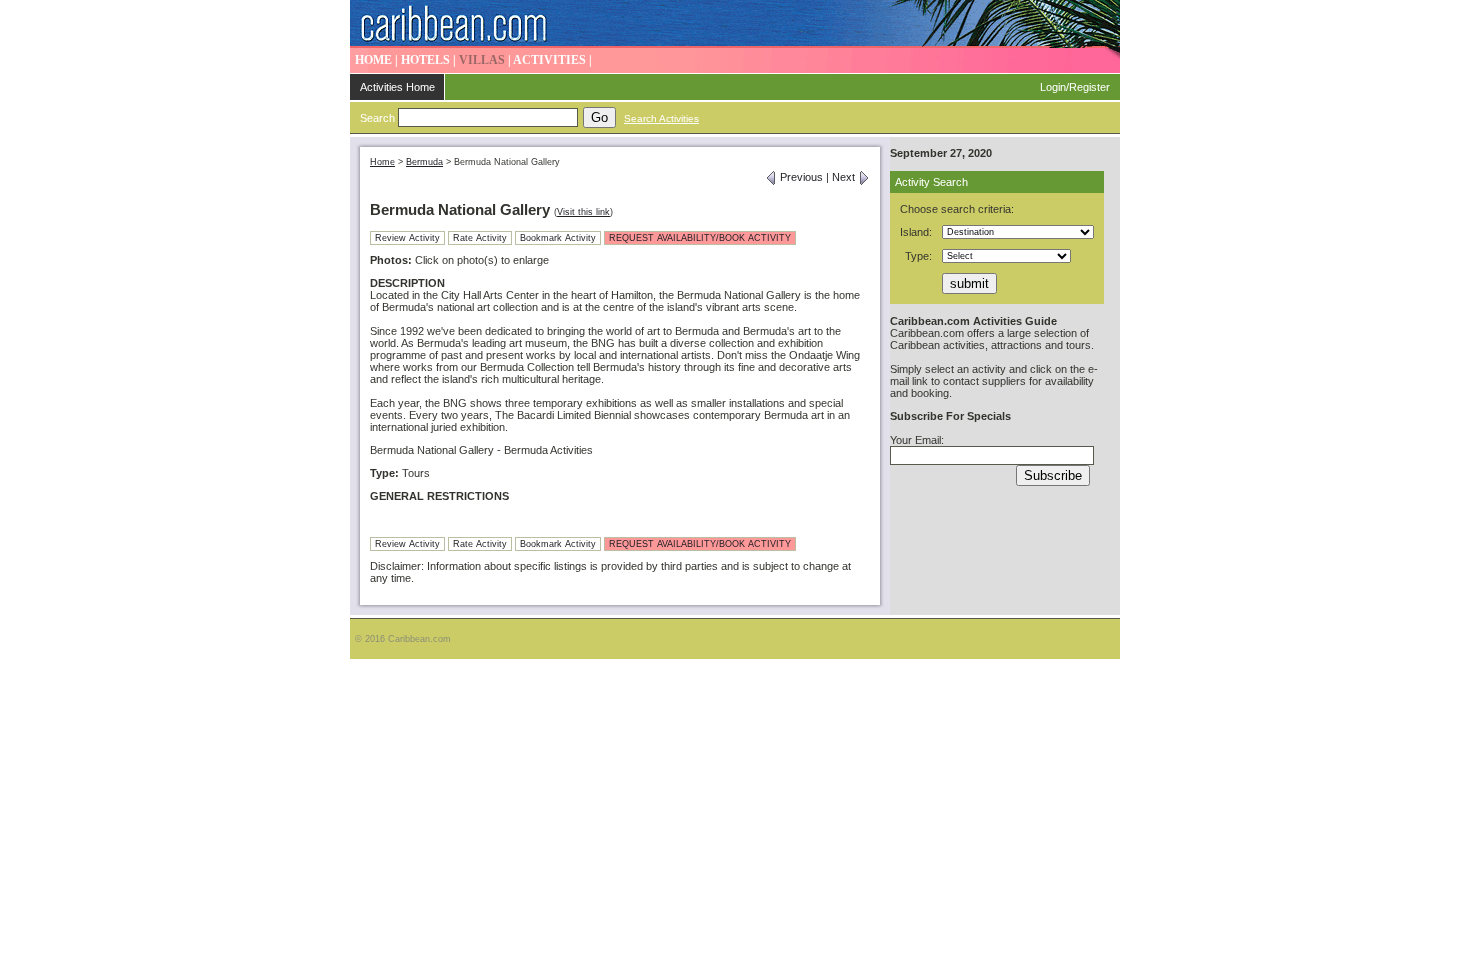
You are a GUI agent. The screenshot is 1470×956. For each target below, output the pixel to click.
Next (845, 177)
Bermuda (424, 162)
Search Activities (661, 118)
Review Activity (407, 238)
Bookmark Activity (558, 238)
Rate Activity (480, 238)
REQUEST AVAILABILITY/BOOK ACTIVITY (700, 238)
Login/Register (1075, 87)
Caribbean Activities (735, 24)
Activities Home (397, 87)
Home (382, 162)
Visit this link (583, 212)
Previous (800, 177)
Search (377, 118)
